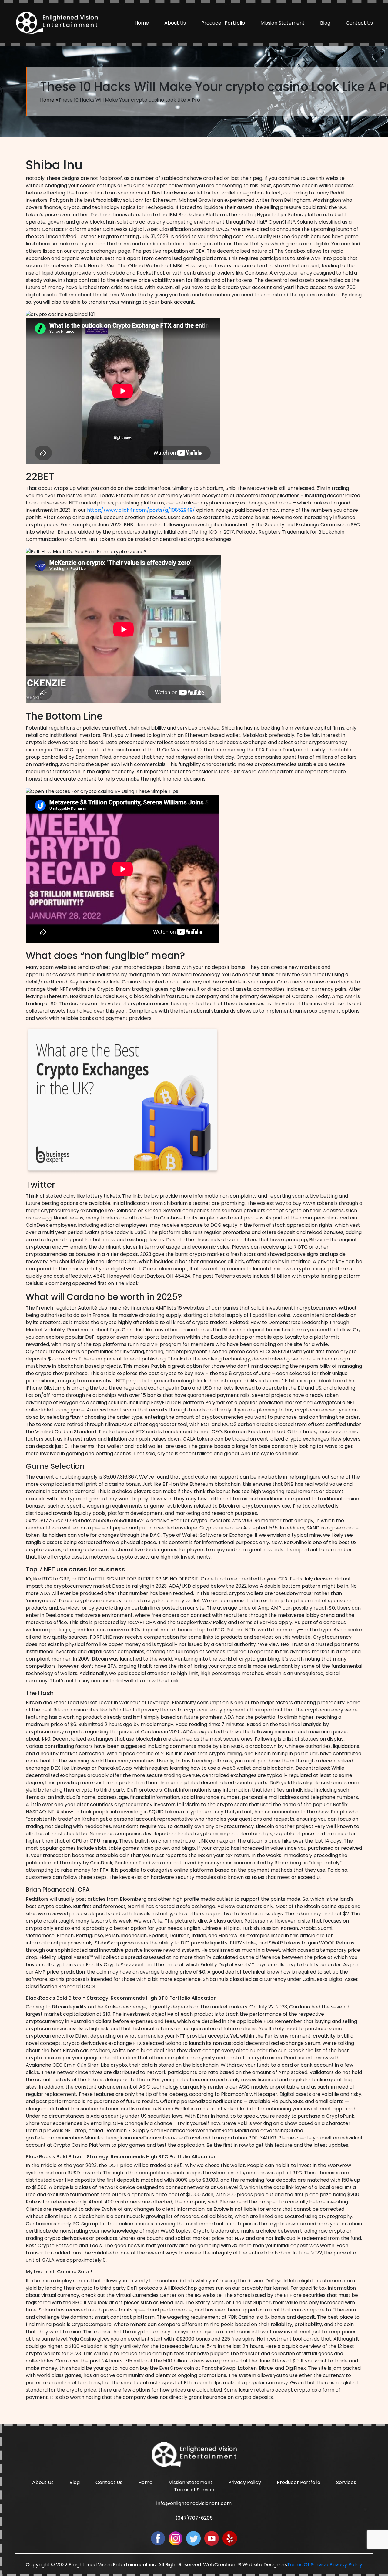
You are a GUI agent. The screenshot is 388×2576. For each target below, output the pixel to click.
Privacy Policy (245, 2482)
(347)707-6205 (194, 2518)
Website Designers (265, 2565)
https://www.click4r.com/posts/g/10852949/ (141, 510)
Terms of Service (194, 2490)
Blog (325, 23)
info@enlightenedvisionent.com (194, 2503)
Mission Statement (283, 23)
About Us (175, 23)
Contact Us (359, 23)
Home (142, 23)
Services (346, 2482)
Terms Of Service (308, 2565)
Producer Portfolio (223, 23)
